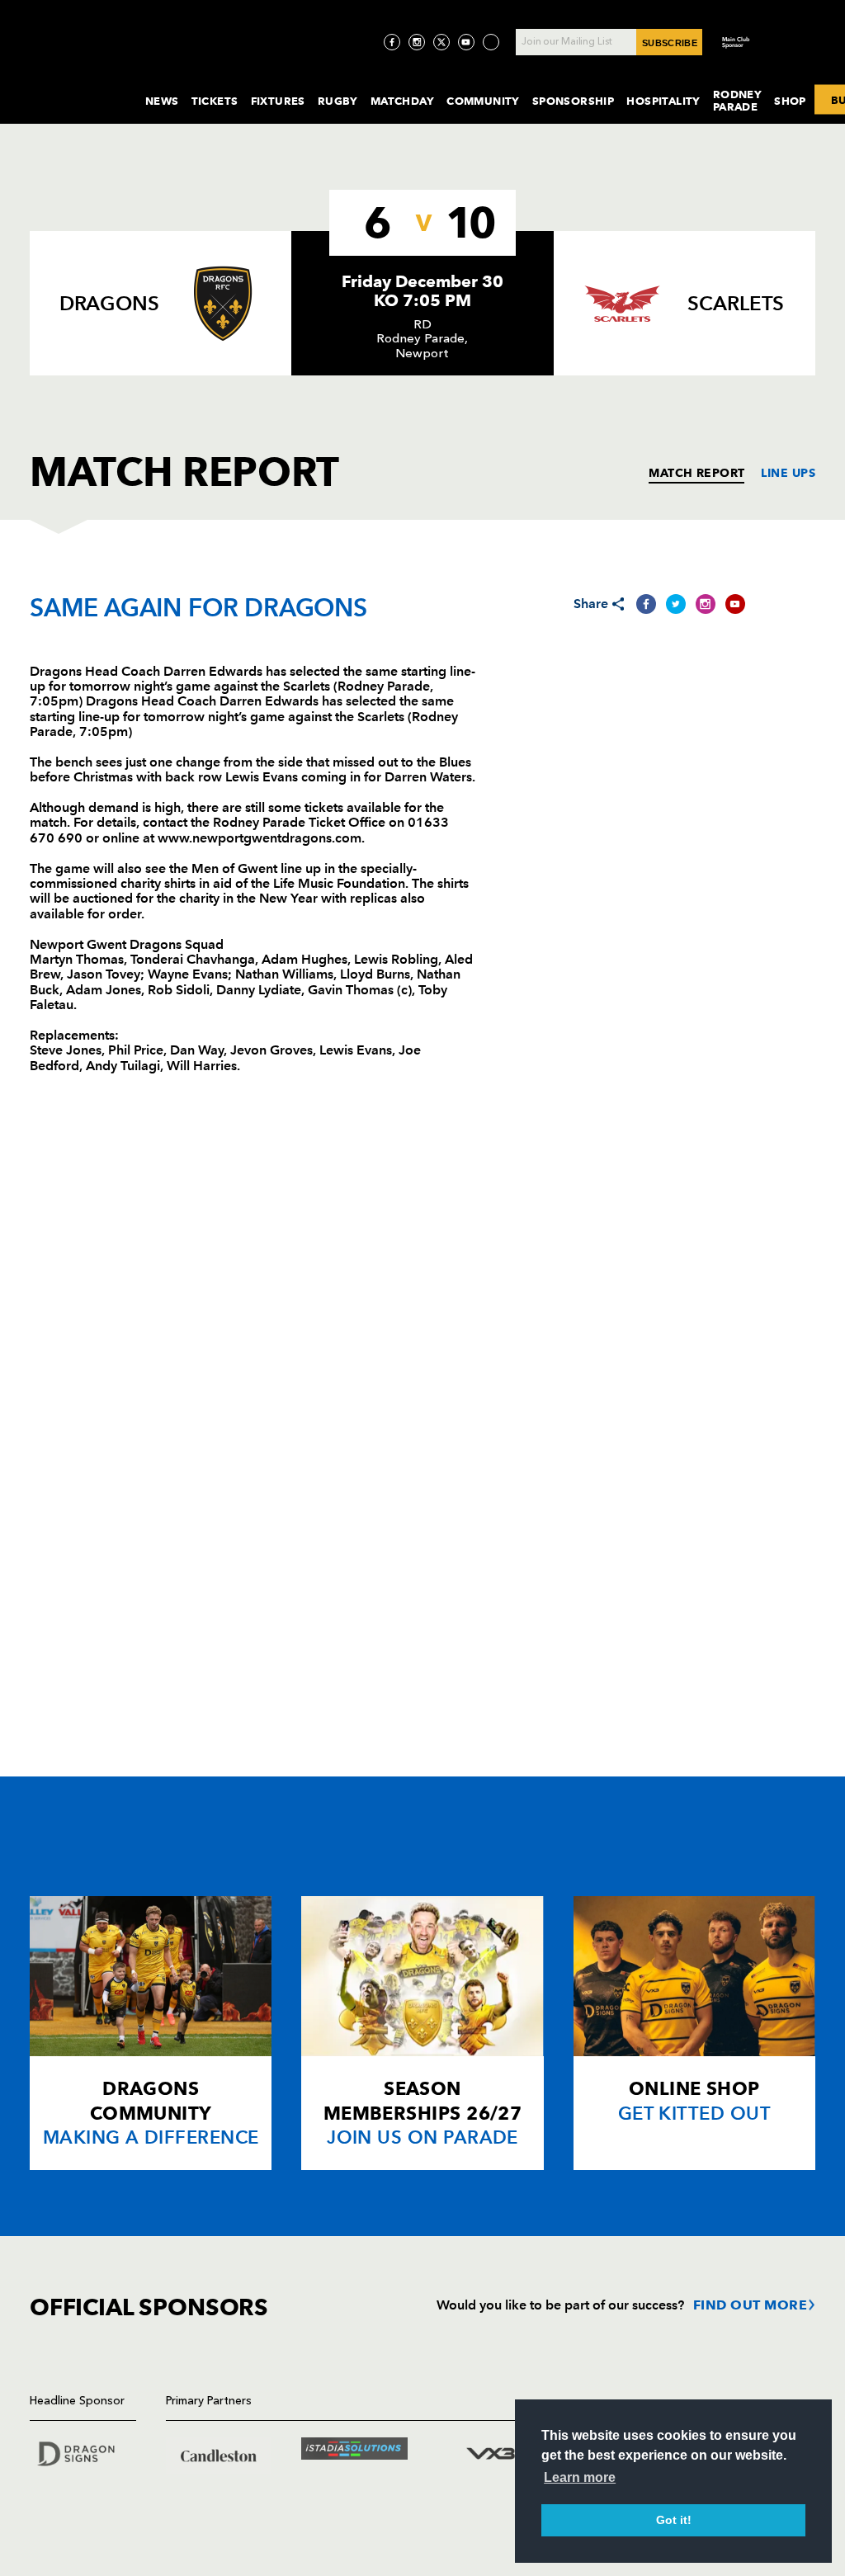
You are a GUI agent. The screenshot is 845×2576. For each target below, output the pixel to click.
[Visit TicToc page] (491, 42)
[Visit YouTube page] (466, 42)
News (162, 101)
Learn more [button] (580, 2477)
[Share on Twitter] (676, 604)
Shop (790, 101)
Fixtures (278, 101)
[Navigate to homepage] (74, 85)
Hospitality (663, 101)
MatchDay (402, 101)
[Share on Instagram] (706, 604)
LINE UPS (788, 473)
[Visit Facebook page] (392, 42)
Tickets (215, 101)
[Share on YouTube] (735, 604)
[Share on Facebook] (646, 604)
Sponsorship (574, 101)
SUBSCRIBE (670, 43)
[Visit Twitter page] (441, 42)
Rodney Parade (737, 100)
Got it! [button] (674, 2520)
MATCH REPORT (696, 473)
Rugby (338, 101)
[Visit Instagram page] (417, 42)
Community (483, 101)
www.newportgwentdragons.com (260, 838)
